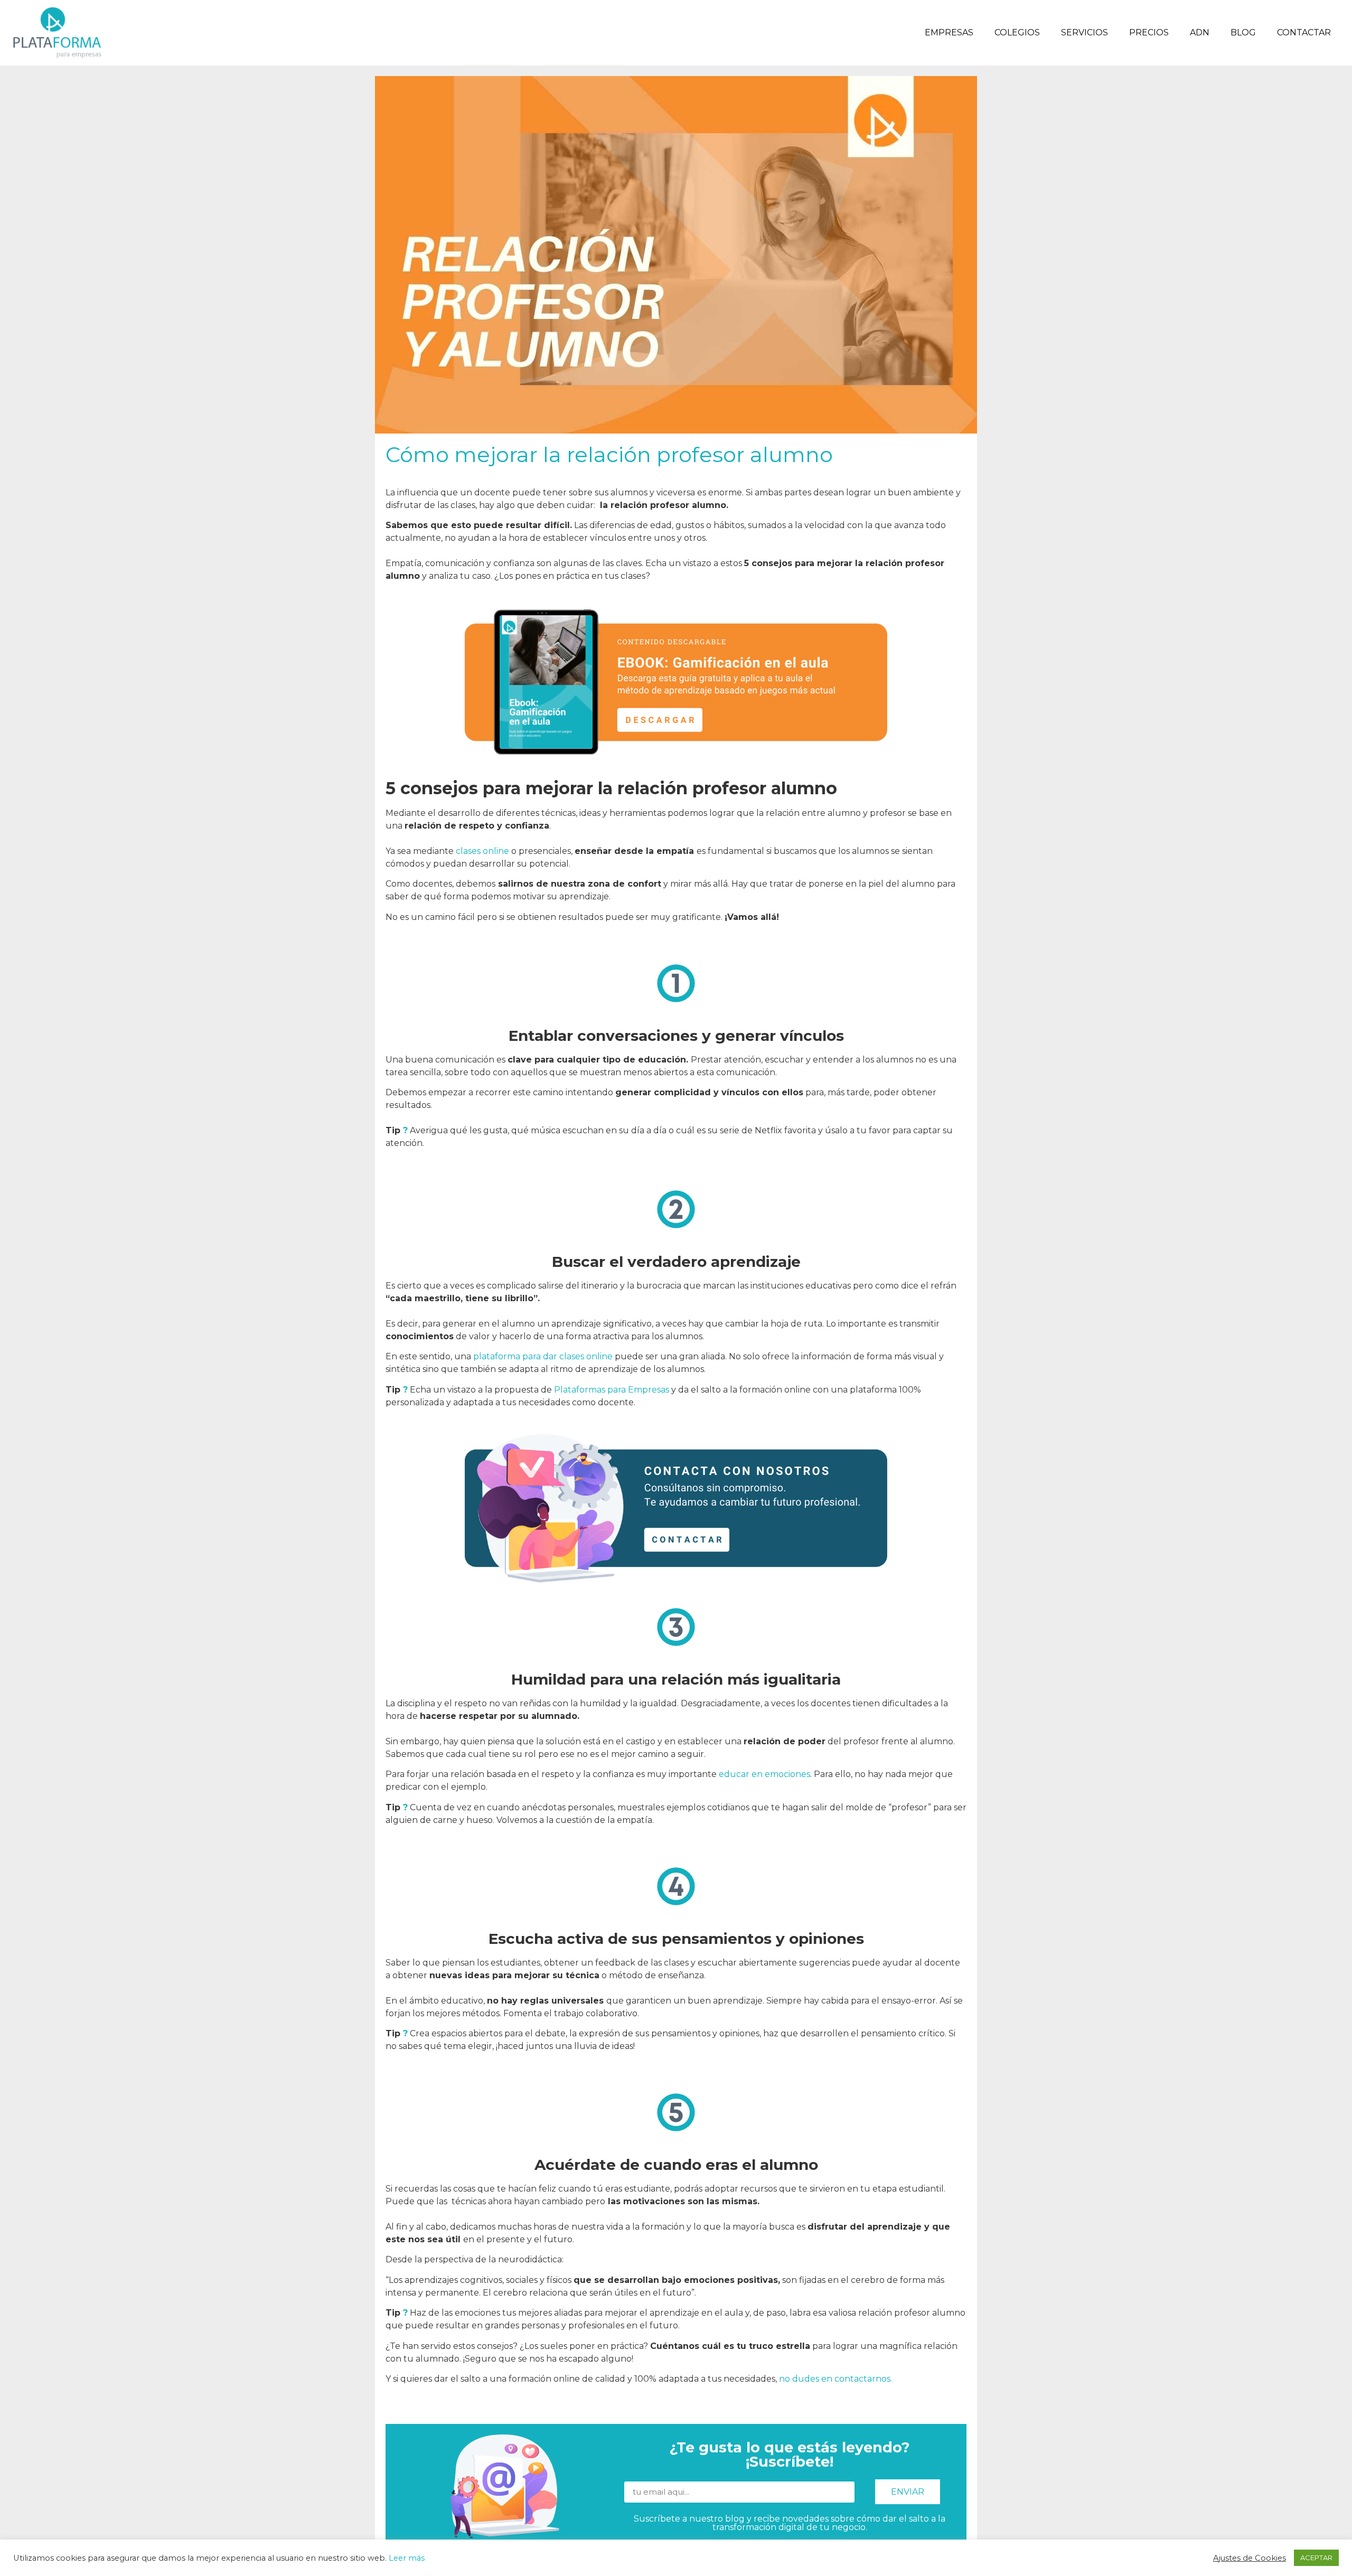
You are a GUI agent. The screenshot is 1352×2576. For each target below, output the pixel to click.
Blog (1243, 32)
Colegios (1017, 32)
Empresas (949, 32)
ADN (1200, 32)
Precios (1149, 32)
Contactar (1304, 32)
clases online (482, 851)
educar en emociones (764, 1774)
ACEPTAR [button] (1316, 2558)
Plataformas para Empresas (612, 1390)
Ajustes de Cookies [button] (1250, 2558)
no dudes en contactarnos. (835, 2379)
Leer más (407, 2558)
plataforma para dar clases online (543, 1356)
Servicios (1085, 32)
